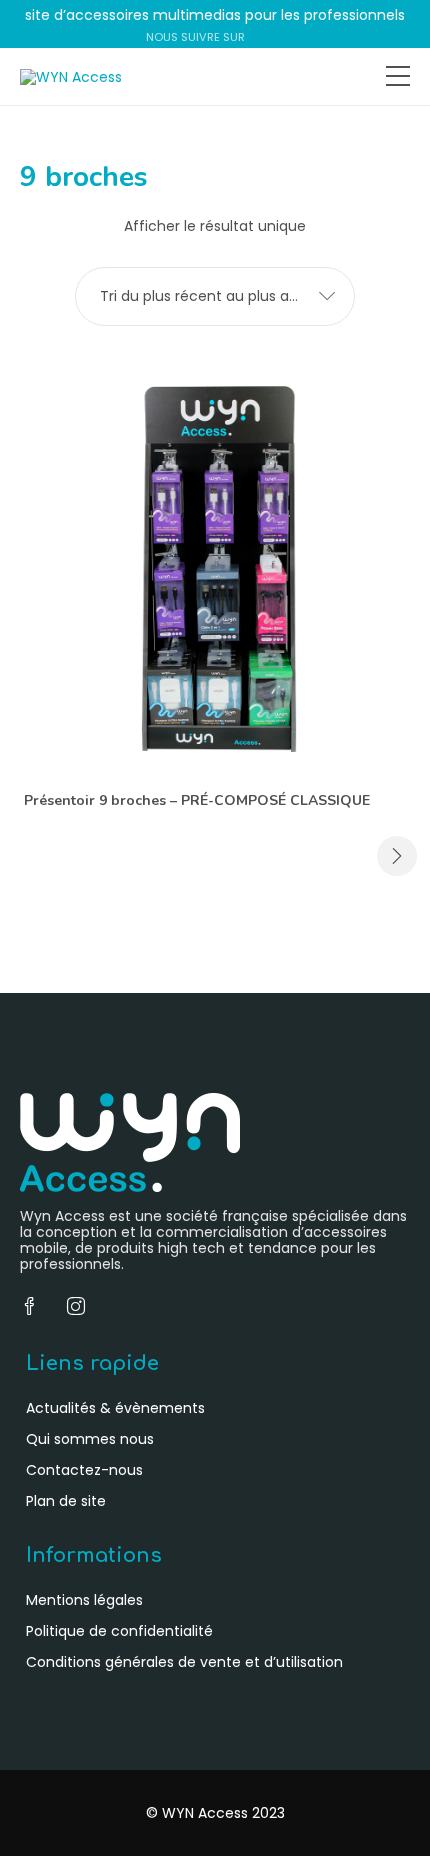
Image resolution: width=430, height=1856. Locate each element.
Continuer (397, 856)
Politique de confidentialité (119, 1631)
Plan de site (66, 1501)
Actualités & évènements (115, 1408)
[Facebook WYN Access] (256, 37)
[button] (215, 296)
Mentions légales (84, 1600)
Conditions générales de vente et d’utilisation (184, 1662)
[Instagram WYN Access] (276, 37)
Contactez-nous (84, 1470)
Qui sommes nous (90, 1439)
